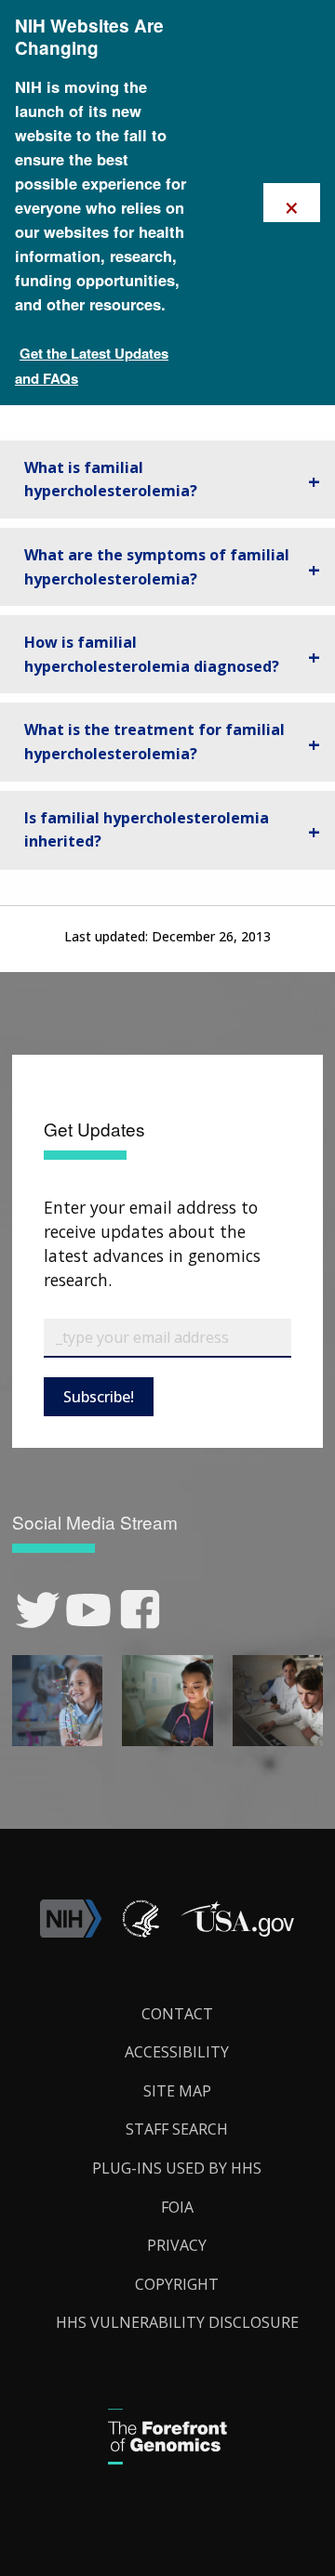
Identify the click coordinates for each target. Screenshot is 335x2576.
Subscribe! (99, 1397)
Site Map (177, 2091)
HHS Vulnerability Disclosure (177, 2322)
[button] (237, 1932)
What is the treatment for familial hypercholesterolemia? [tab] (154, 742)
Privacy (177, 2245)
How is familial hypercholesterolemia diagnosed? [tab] (152, 654)
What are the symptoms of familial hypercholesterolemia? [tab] (157, 567)
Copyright (177, 2284)
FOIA (177, 2207)
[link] (38, 1610)
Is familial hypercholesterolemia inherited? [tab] (147, 830)
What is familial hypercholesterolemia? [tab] (111, 480)
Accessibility (177, 2052)
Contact (177, 2014)
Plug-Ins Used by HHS (177, 2168)
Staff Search (177, 2129)
